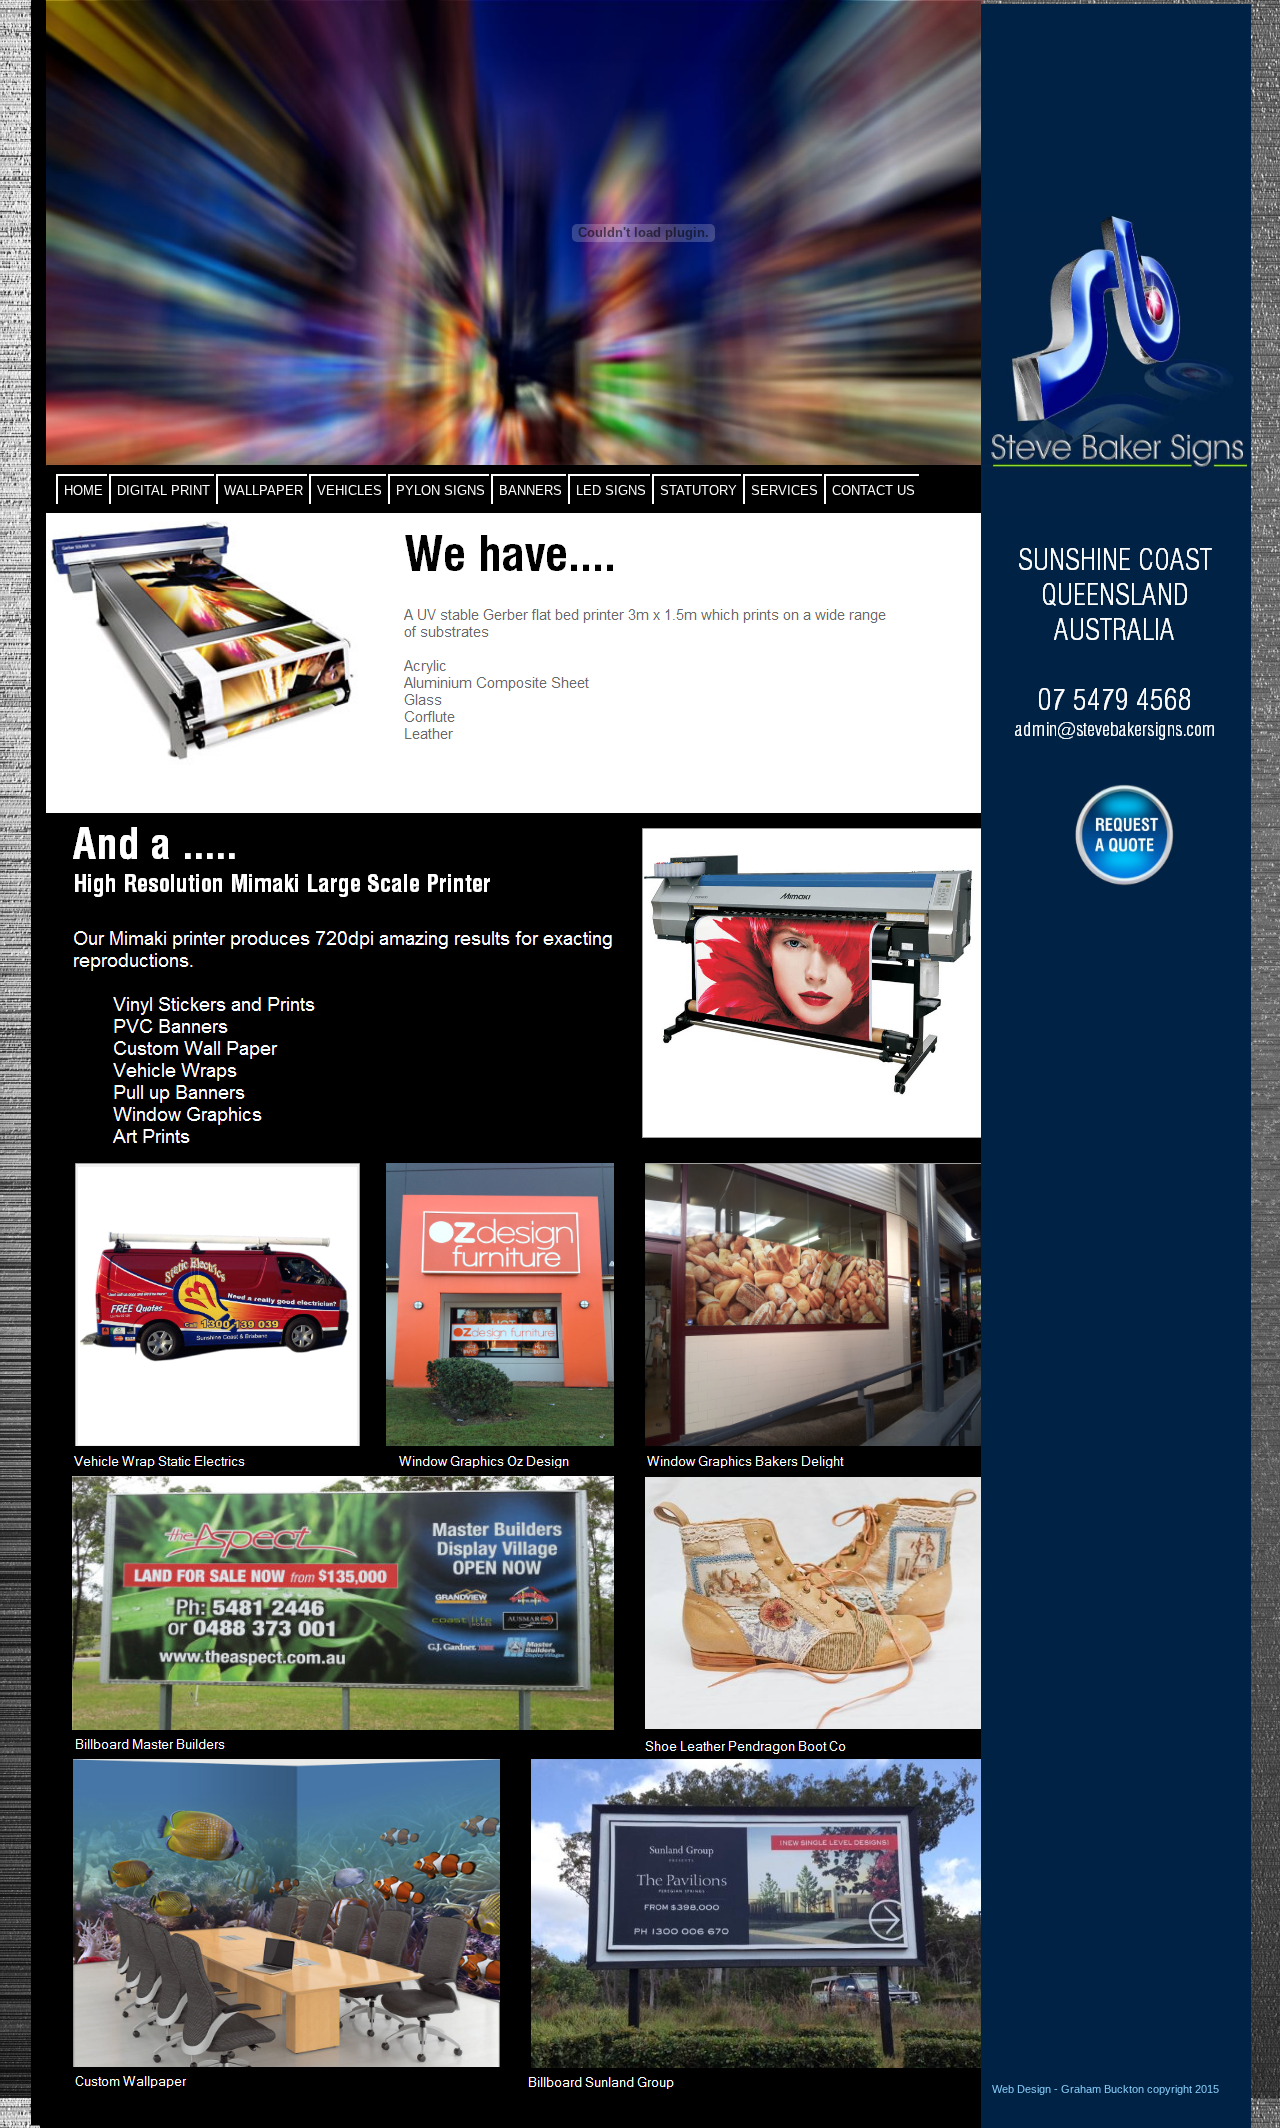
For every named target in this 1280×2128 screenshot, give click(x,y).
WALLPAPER (263, 490)
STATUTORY (698, 490)
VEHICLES (349, 490)
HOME (83, 490)
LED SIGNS (611, 490)
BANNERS (530, 490)
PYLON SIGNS (440, 490)
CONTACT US (873, 490)
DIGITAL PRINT (163, 490)
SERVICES (784, 490)
